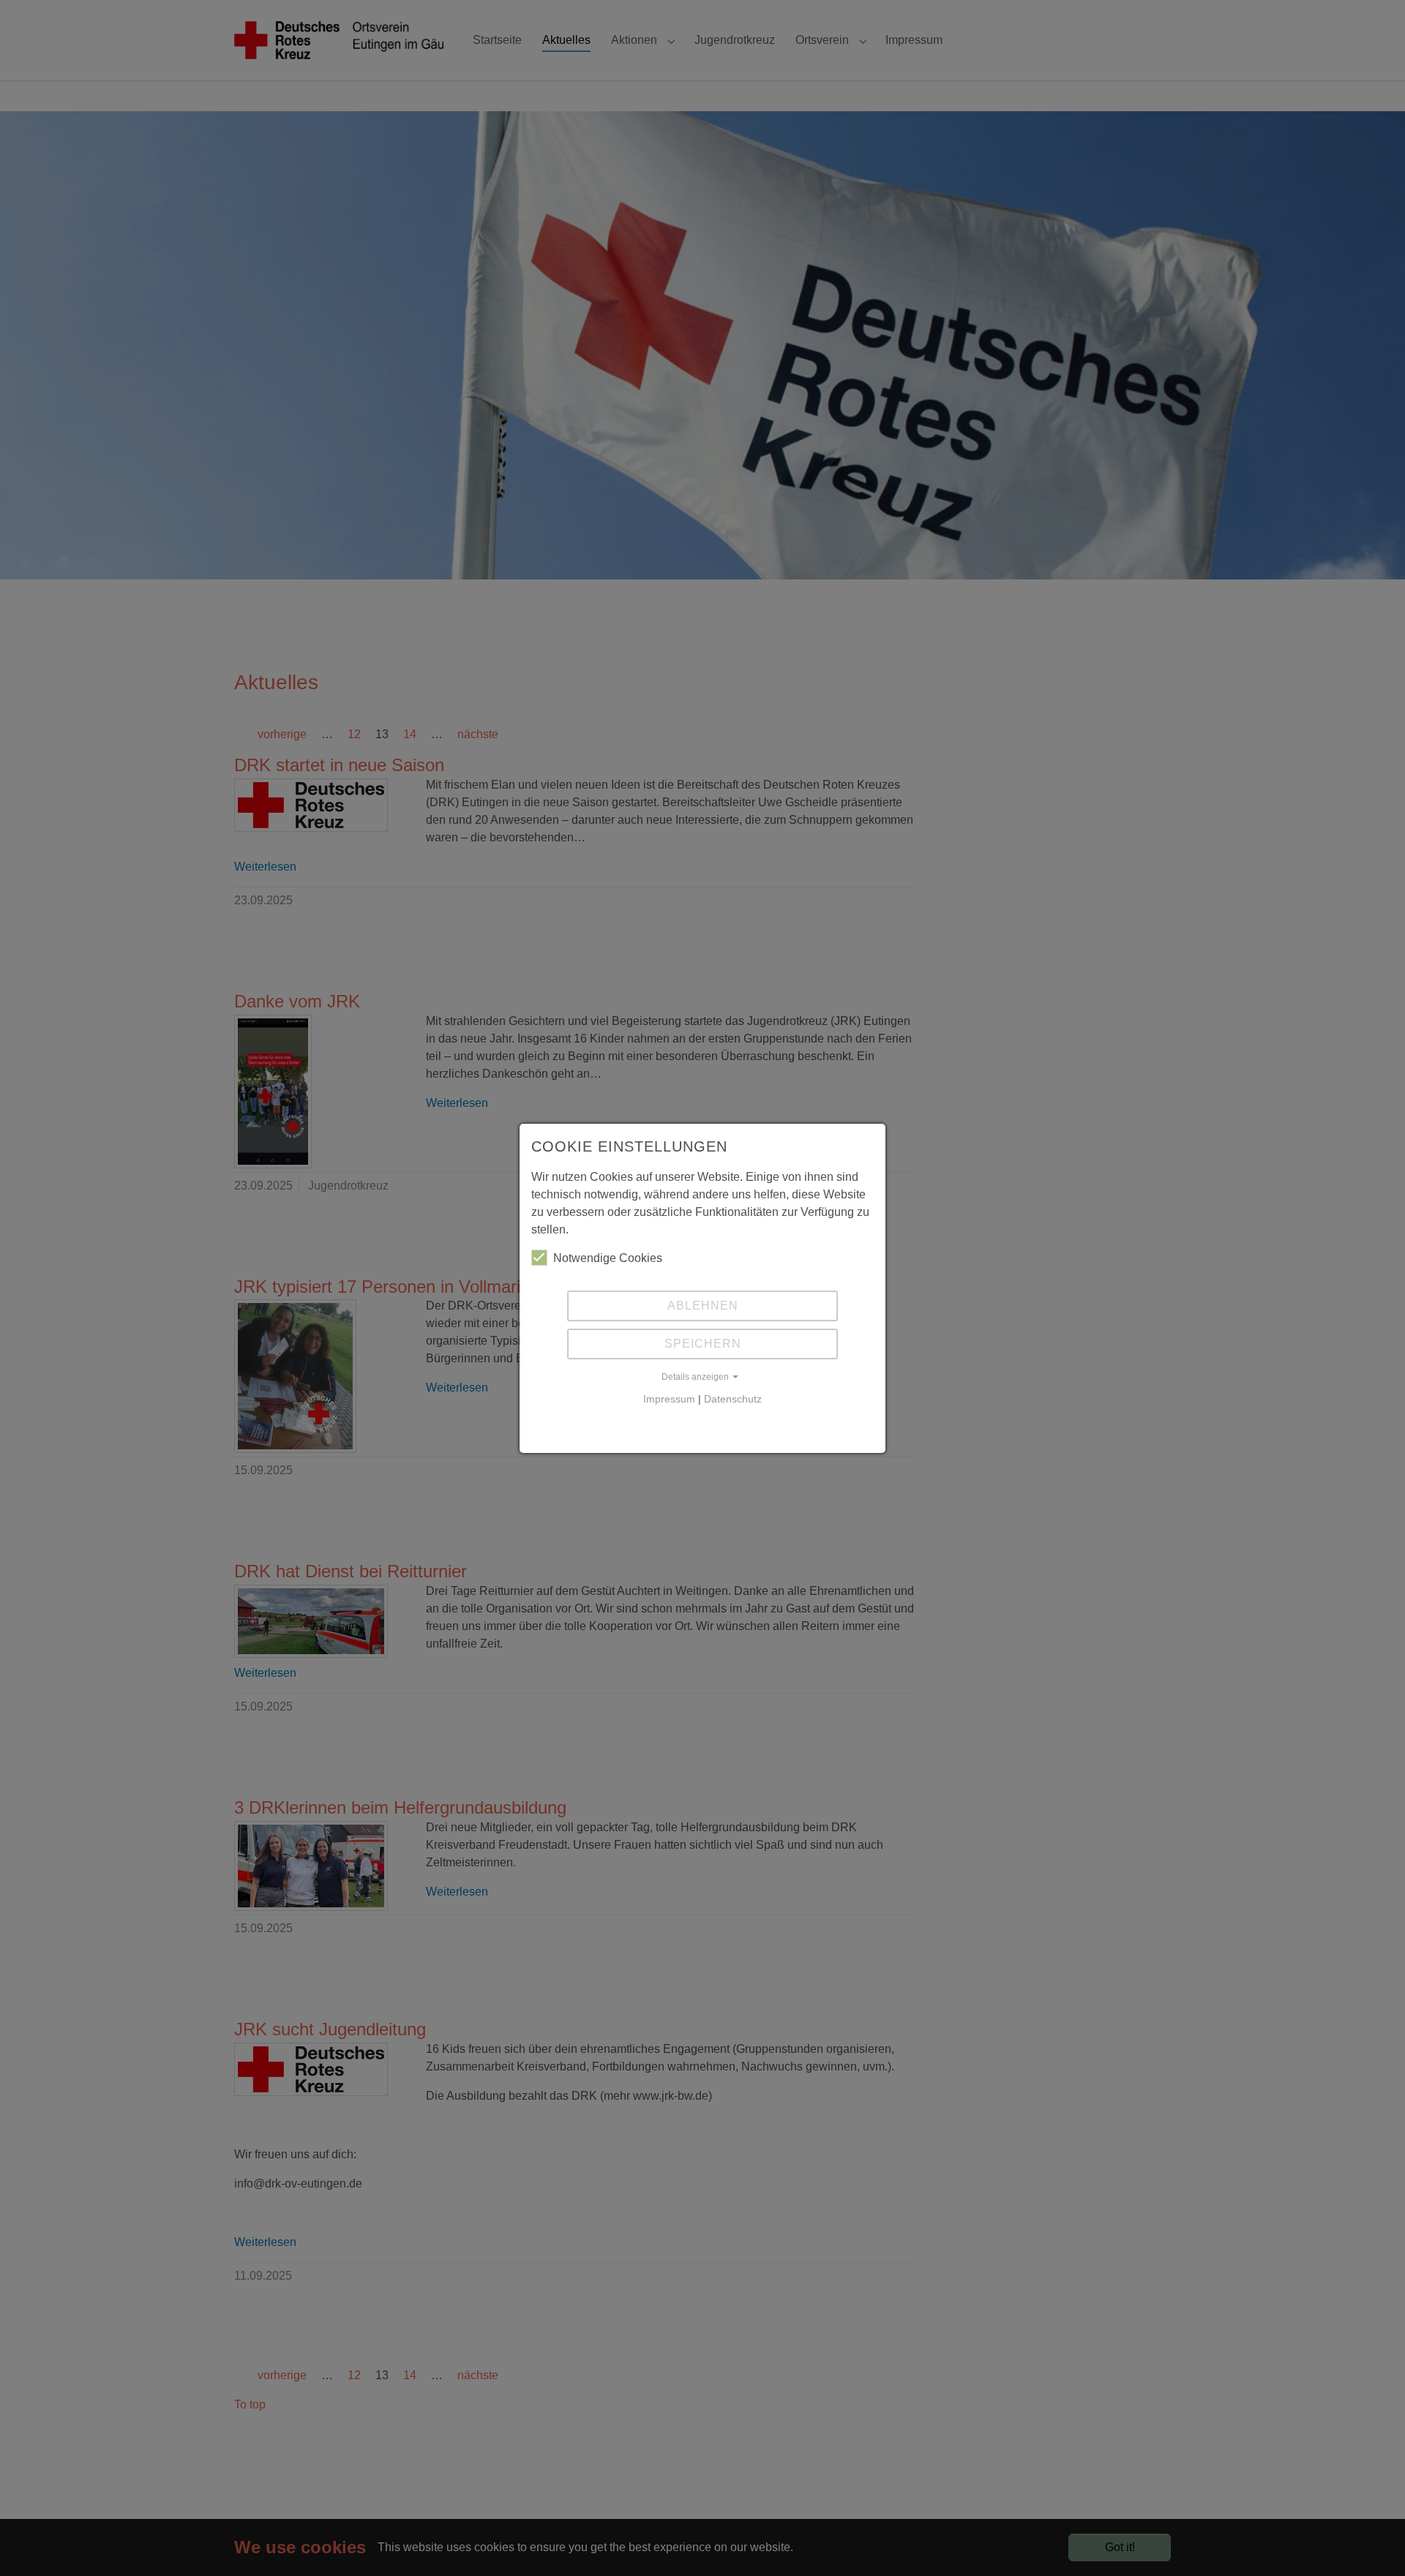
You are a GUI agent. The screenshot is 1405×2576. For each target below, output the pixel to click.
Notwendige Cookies (608, 1258)
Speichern (703, 1344)
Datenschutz (733, 1399)
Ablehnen (703, 1306)
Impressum (669, 1399)
